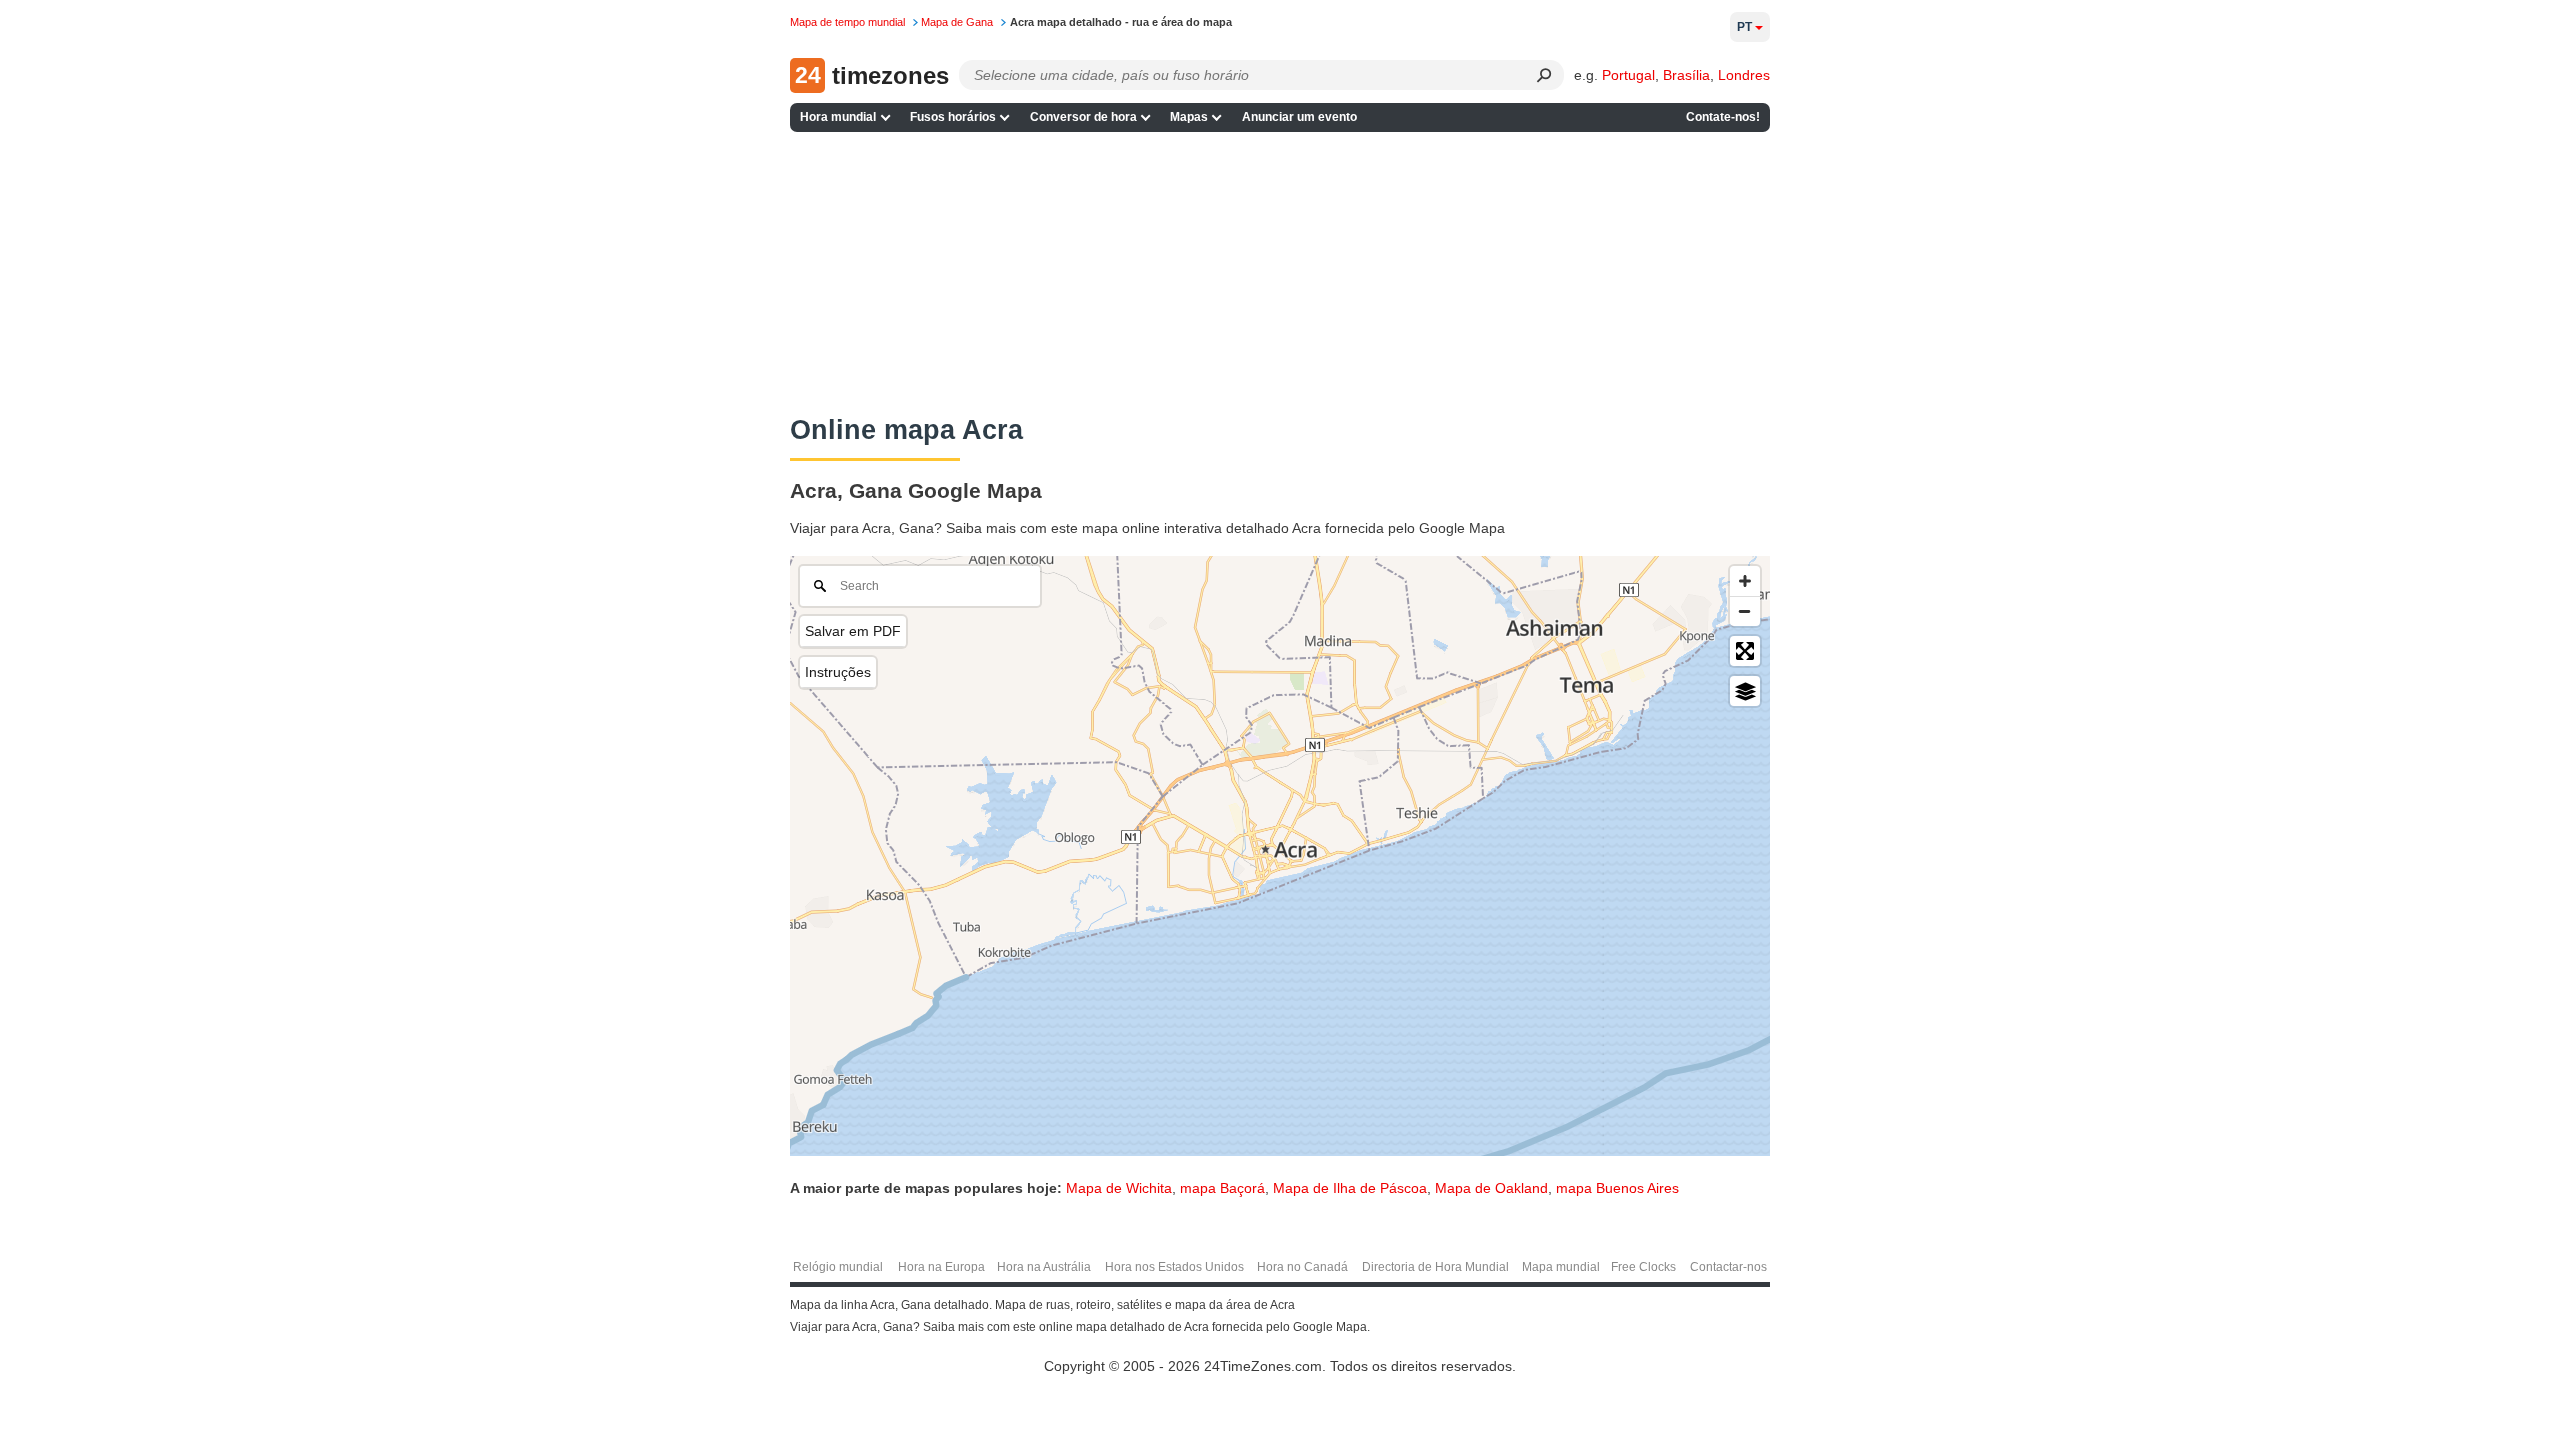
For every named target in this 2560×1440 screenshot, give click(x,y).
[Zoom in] (1745, 581)
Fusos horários (953, 117)
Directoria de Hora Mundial (1435, 1267)
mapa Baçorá (1222, 1188)
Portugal (1628, 75)
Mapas (1189, 117)
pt (1744, 27)
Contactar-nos (1728, 1267)
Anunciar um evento (1299, 117)
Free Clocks (1643, 1267)
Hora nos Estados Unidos (1174, 1267)
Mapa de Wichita (1119, 1188)
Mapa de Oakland (1491, 1188)
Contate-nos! (1723, 117)
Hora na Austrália (1044, 1267)
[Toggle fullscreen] (1745, 651)
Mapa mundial (1561, 1267)
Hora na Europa (941, 1267)
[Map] (1280, 856)
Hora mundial (838, 117)
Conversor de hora (1083, 117)
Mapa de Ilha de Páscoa (1350, 1188)
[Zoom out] (1745, 611)
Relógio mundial (838, 1267)
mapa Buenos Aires (1617, 1188)
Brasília (1686, 75)
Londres (1744, 75)
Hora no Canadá (1302, 1267)
